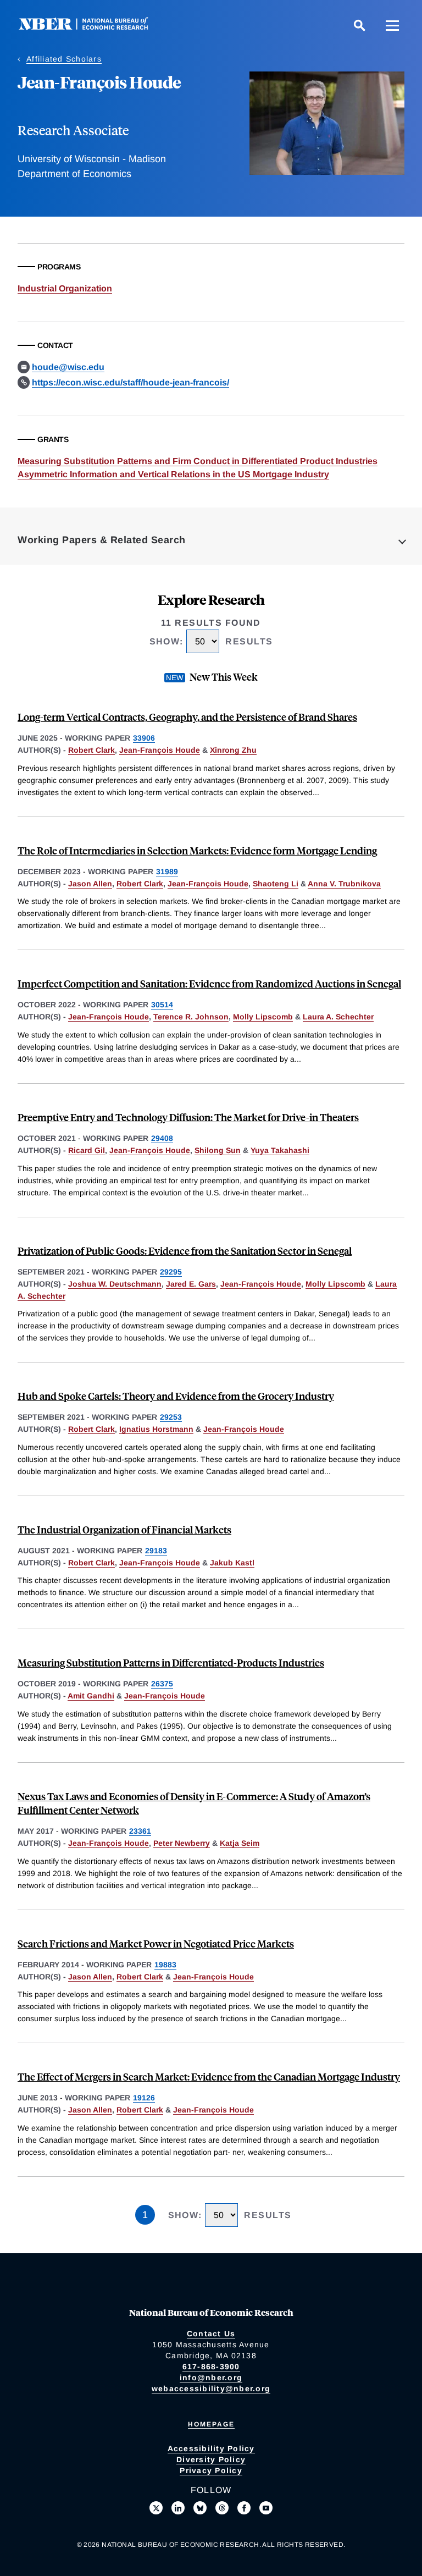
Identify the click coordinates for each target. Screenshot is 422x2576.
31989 (167, 871)
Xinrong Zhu (233, 750)
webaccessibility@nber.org (211, 2389)
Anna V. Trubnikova (344, 884)
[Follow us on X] (156, 2508)
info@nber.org (211, 2378)
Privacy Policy (211, 2470)
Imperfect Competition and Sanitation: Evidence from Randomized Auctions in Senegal (209, 983)
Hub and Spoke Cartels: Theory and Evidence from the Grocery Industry (176, 1396)
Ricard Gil (87, 1150)
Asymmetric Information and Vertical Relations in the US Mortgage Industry (173, 474)
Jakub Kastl (232, 1563)
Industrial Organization (65, 288)
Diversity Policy (211, 2459)
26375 (162, 1684)
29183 (156, 1551)
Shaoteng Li (276, 884)
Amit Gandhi (91, 1696)
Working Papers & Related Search (102, 540)
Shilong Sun (218, 1150)
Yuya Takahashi (280, 1150)
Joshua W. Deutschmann (115, 1284)
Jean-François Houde (160, 750)
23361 (140, 1831)
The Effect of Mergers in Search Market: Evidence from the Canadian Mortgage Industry (209, 2076)
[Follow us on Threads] (222, 2508)
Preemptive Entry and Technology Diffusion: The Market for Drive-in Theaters (188, 1117)
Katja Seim (240, 1843)
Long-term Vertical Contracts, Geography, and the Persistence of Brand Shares (187, 717)
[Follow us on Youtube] (266, 2508)
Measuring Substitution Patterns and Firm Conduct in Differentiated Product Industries (198, 461)
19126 (144, 2098)
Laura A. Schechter (338, 1017)
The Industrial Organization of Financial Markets (124, 1529)
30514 (162, 1005)
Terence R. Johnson (191, 1017)
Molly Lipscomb (263, 1017)
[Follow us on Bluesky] (200, 2508)
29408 (162, 1138)
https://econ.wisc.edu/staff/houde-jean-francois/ (131, 382)
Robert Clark (91, 750)
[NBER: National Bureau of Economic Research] (92, 27)
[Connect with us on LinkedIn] (178, 2508)
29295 (171, 1272)
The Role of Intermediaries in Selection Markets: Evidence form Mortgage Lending (197, 850)
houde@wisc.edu (68, 367)
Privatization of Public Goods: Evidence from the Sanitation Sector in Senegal (185, 1251)
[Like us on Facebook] (244, 2508)
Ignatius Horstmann (156, 1429)
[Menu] (392, 25)
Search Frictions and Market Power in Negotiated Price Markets (156, 1943)
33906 (144, 738)
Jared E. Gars (191, 1284)
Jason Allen (90, 884)
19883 (165, 1965)
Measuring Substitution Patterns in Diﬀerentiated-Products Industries (171, 1662)
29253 (171, 1417)
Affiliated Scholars (64, 59)
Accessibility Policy (211, 2448)
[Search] (359, 25)
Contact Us (211, 2334)
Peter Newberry (182, 1843)
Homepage (211, 2424)
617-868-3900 (211, 2367)
